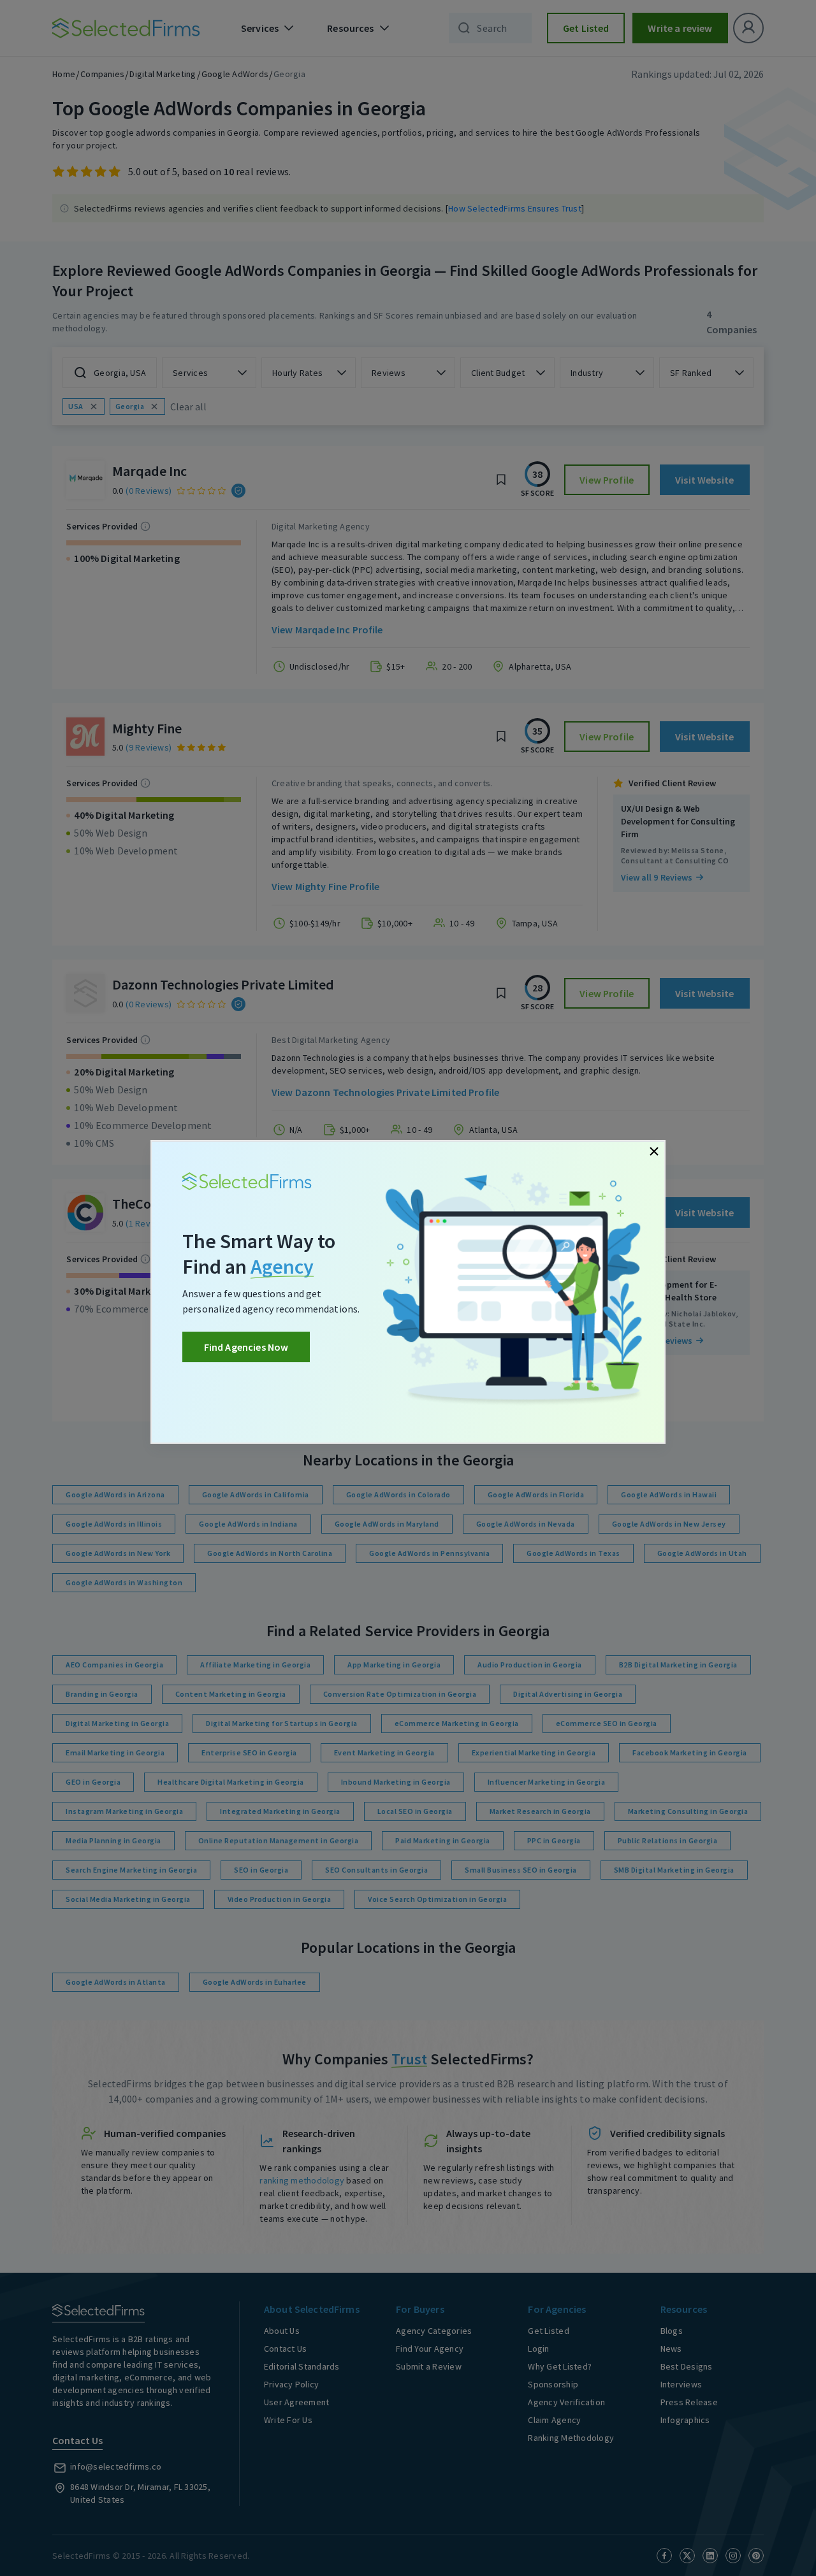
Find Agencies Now (246, 1347)
